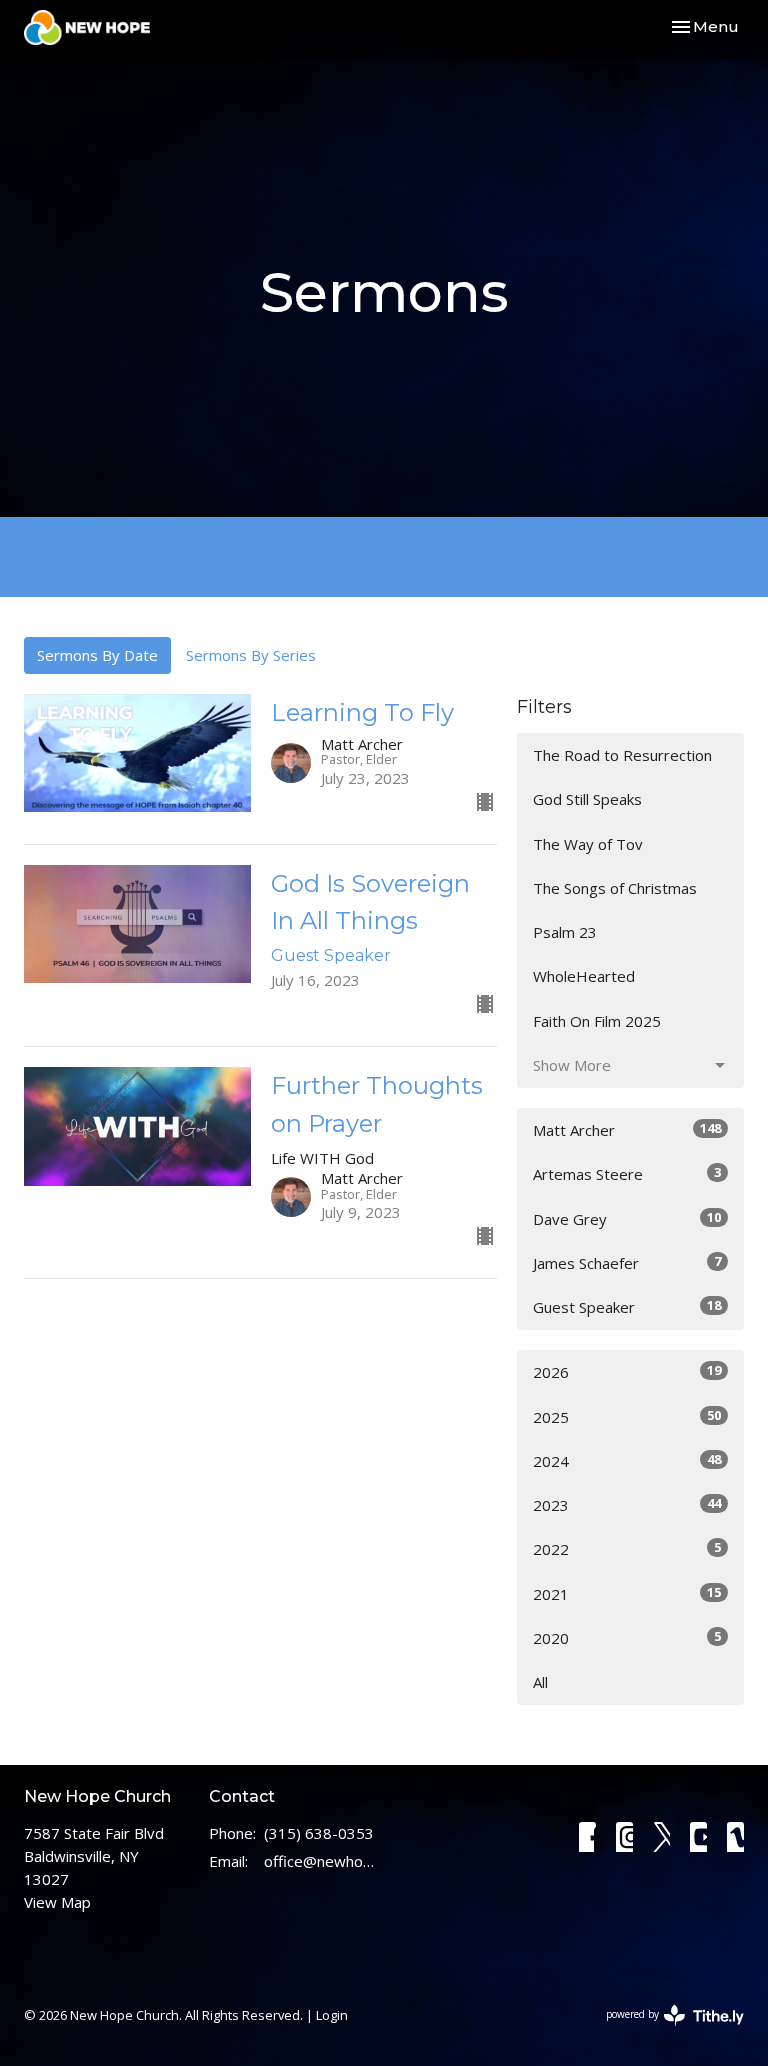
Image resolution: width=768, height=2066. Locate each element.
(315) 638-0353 (319, 1833)
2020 (627, 1637)
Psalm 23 (565, 932)
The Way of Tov (588, 844)
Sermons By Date (97, 655)
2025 (627, 1416)
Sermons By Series (251, 655)
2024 (627, 1460)
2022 (627, 1548)
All (540, 1682)
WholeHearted (584, 976)
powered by (664, 2031)
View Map (57, 1902)
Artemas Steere (627, 1173)
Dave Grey (627, 1218)
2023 (627, 1504)
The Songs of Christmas (615, 888)
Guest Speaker (627, 1306)
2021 (627, 1593)
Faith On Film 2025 (597, 1021)
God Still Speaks (587, 799)
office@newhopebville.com (319, 1861)
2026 (627, 1371)
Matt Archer (627, 1129)
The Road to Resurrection (622, 755)
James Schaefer (627, 1262)
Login (332, 2015)
